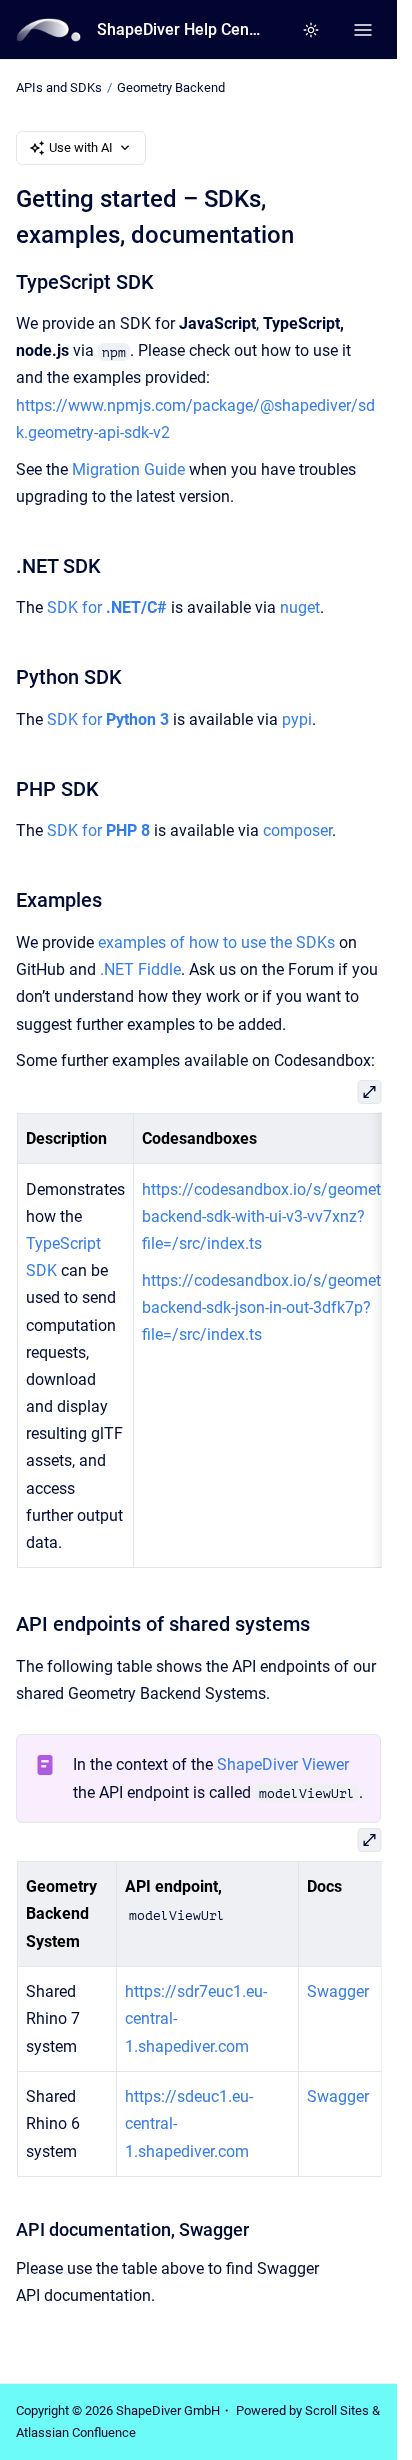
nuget (300, 607)
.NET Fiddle (140, 969)
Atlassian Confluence (76, 2432)
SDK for (107, 607)
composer (297, 830)
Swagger (338, 1991)
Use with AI (81, 147)
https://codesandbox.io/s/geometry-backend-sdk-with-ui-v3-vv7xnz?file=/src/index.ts (269, 1216)
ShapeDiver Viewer (283, 1764)
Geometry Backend (171, 87)
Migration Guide (128, 469)
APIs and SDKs (59, 87)
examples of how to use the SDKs (216, 942)
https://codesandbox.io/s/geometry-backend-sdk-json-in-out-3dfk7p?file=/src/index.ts (269, 1307)
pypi (297, 719)
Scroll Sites (337, 2410)
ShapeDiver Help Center (179, 29)
